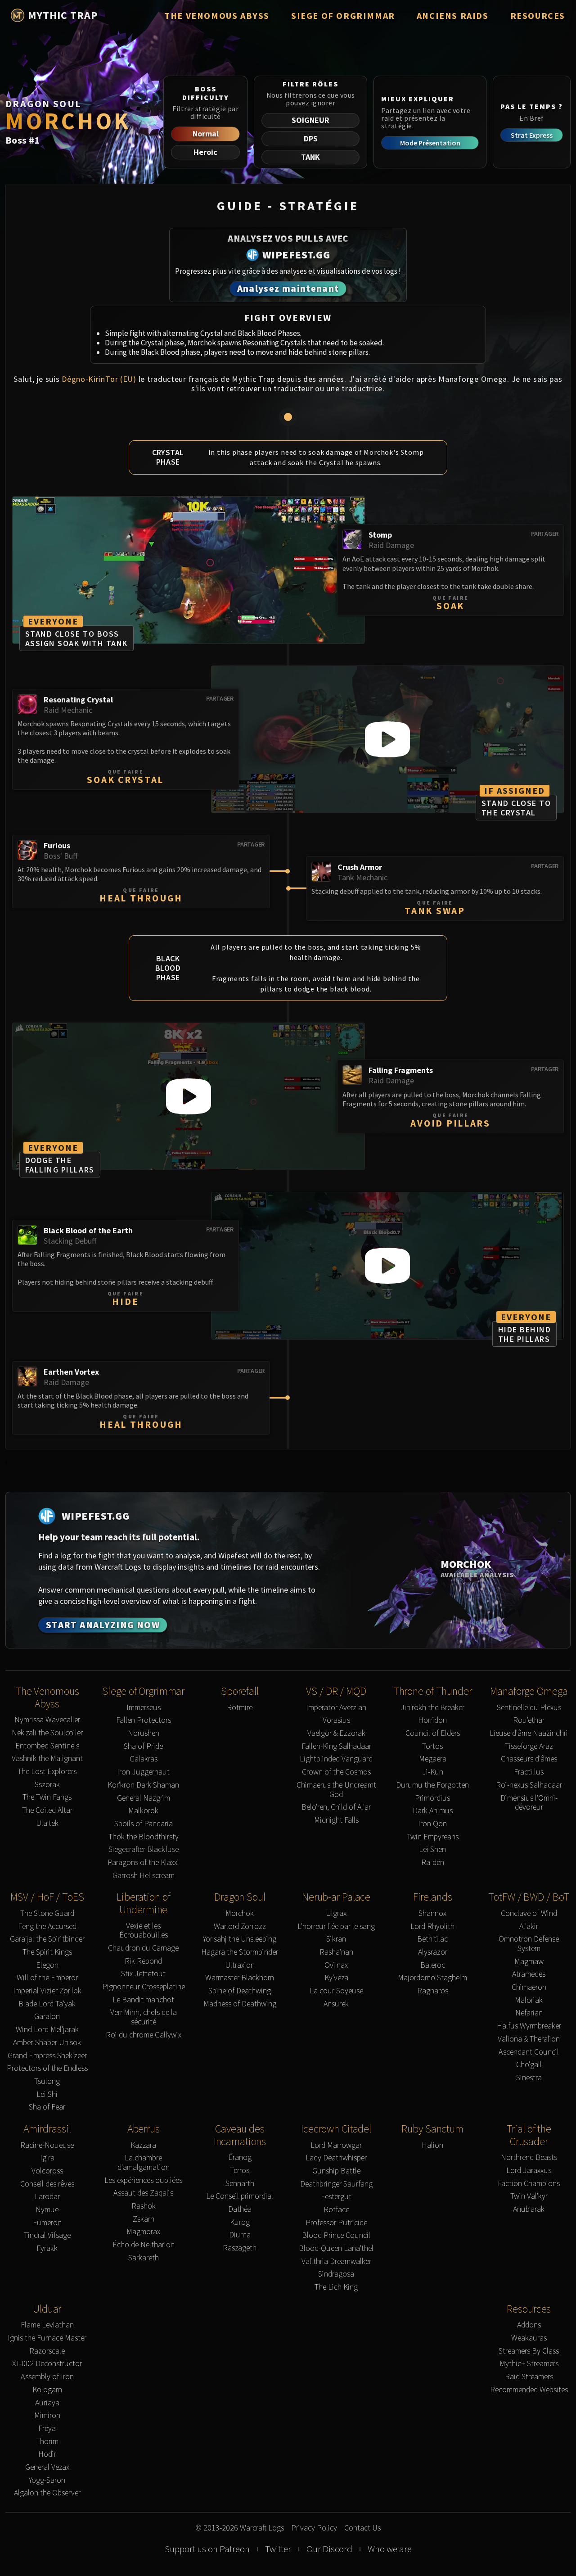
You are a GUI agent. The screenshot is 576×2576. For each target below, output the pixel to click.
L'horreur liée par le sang (336, 1926)
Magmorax (143, 2232)
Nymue (47, 2210)
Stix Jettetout (143, 1974)
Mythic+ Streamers (529, 2364)
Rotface (336, 2210)
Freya (47, 2429)
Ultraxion (240, 1965)
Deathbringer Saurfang (336, 2184)
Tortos (432, 1746)
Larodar (47, 2197)
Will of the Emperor (47, 1978)
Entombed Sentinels (47, 1746)
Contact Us (362, 2528)
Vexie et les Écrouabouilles (144, 1931)
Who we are (390, 2549)
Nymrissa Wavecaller (47, 1720)
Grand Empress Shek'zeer (47, 2056)
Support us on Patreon (207, 2549)
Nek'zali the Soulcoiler (47, 1733)
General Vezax (47, 2467)
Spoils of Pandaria (144, 1824)
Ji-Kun (433, 1772)
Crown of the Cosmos (336, 1772)
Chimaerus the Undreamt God (336, 1790)
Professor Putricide (336, 2223)
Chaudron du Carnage (143, 1948)
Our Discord (329, 2549)
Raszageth (240, 2248)
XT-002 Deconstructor (47, 2364)
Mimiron (47, 2415)
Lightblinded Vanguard (336, 1759)
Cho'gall (529, 2065)
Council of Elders (433, 1733)
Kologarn (47, 2390)
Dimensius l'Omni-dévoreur (529, 1803)
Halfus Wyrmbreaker (529, 2026)
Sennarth (240, 2184)
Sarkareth (144, 2258)
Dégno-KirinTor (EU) (99, 379)
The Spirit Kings (47, 1952)
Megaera (433, 1759)
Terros (240, 2171)
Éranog (240, 2157)
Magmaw (529, 1962)
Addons (529, 2325)
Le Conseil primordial (240, 2196)
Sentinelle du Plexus (529, 1708)
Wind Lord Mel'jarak (47, 2030)
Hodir (47, 2454)
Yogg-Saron (47, 2480)
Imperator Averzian (336, 1708)
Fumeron (47, 2223)
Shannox (432, 1913)
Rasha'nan (336, 1952)
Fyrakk (47, 2248)
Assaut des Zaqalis (143, 2193)
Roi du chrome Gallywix (144, 2035)
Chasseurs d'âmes (529, 1759)
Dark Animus (433, 1811)
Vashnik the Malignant (47, 1759)
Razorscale (47, 2351)
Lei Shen (432, 1849)
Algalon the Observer (47, 2493)
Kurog (240, 2222)
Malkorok (143, 1811)
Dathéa (240, 2209)
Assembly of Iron (47, 2377)
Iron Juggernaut (143, 1772)
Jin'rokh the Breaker (432, 1708)
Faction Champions (529, 2184)
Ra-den (433, 1863)
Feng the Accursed (47, 1926)
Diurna (240, 2235)
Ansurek (336, 2004)
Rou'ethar (529, 1720)
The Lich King (336, 2287)
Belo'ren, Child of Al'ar (336, 1807)
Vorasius (336, 1720)
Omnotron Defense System (529, 1944)
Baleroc (433, 1965)
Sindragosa (336, 2274)
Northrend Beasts (529, 2157)
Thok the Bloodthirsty (144, 1837)
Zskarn (144, 2219)
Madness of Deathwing (240, 2004)
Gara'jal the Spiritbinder (47, 1939)
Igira (47, 2158)
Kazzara (143, 2145)
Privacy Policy (314, 2528)
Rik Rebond (143, 1961)
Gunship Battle (336, 2171)
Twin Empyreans (433, 1837)
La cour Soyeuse (336, 1991)
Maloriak (529, 2000)
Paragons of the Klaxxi (143, 1863)
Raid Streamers (529, 2377)
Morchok (240, 1913)
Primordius (432, 1798)
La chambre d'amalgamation (144, 2162)
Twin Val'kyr (529, 2196)
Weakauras (529, 2338)
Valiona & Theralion (529, 2039)
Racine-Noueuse (47, 2145)
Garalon (47, 2017)
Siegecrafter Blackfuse (144, 1849)
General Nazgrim (144, 1798)
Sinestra (529, 2078)
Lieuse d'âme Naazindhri (529, 1733)
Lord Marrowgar (336, 2145)
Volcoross (47, 2171)
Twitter (278, 2549)
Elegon (47, 1965)
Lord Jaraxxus (529, 2171)
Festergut (336, 2197)
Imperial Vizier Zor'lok (47, 1991)
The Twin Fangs (47, 1797)
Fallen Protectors (144, 1720)
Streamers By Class (529, 2351)
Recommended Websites (529, 2390)
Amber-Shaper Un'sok (47, 2043)
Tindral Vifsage (47, 2235)
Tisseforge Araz (529, 1746)
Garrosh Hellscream (144, 1876)
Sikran (336, 1939)
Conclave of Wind (529, 1913)
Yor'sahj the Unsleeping (240, 1939)
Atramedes (529, 1974)
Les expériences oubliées (143, 2180)
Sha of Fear (47, 2107)
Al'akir (529, 1926)
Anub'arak (529, 2209)
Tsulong (47, 2081)
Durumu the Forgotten (432, 1785)
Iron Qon (432, 1824)
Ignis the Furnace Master (47, 2338)
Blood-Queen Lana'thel (336, 2248)
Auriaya (47, 2403)
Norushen (144, 1733)
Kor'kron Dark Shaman (143, 1785)
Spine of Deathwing (240, 1991)
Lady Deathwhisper (336, 2158)
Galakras (144, 1759)
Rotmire (240, 1708)
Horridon (432, 1720)
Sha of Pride (143, 1746)
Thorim (47, 2442)
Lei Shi (47, 2094)
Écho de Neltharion (144, 2245)
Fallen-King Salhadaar (336, 1746)
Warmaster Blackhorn (240, 1978)
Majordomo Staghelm (432, 1978)
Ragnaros (433, 1991)
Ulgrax (336, 1913)
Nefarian (529, 2013)
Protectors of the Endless (47, 2068)
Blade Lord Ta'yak (47, 2004)
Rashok (144, 2206)
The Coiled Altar (47, 1810)
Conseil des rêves (47, 2184)
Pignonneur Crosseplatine (144, 1987)
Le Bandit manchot (143, 2000)
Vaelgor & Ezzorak (336, 1733)
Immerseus (144, 1708)
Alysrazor (433, 1952)
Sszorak (47, 1785)
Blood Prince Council (336, 2235)
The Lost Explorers (47, 1772)
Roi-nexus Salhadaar (529, 1785)
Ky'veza (336, 1978)
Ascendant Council (529, 2052)
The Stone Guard (47, 1913)
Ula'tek (47, 1823)
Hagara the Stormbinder (240, 1952)
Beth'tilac (432, 1939)
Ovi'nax (336, 1965)
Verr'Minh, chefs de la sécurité (144, 2017)
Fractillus (529, 1772)
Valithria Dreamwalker (336, 2261)
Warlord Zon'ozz (240, 1926)
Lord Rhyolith (432, 1926)
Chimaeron (529, 1987)
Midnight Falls (336, 1820)
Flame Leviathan (47, 2325)
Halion (432, 2145)
